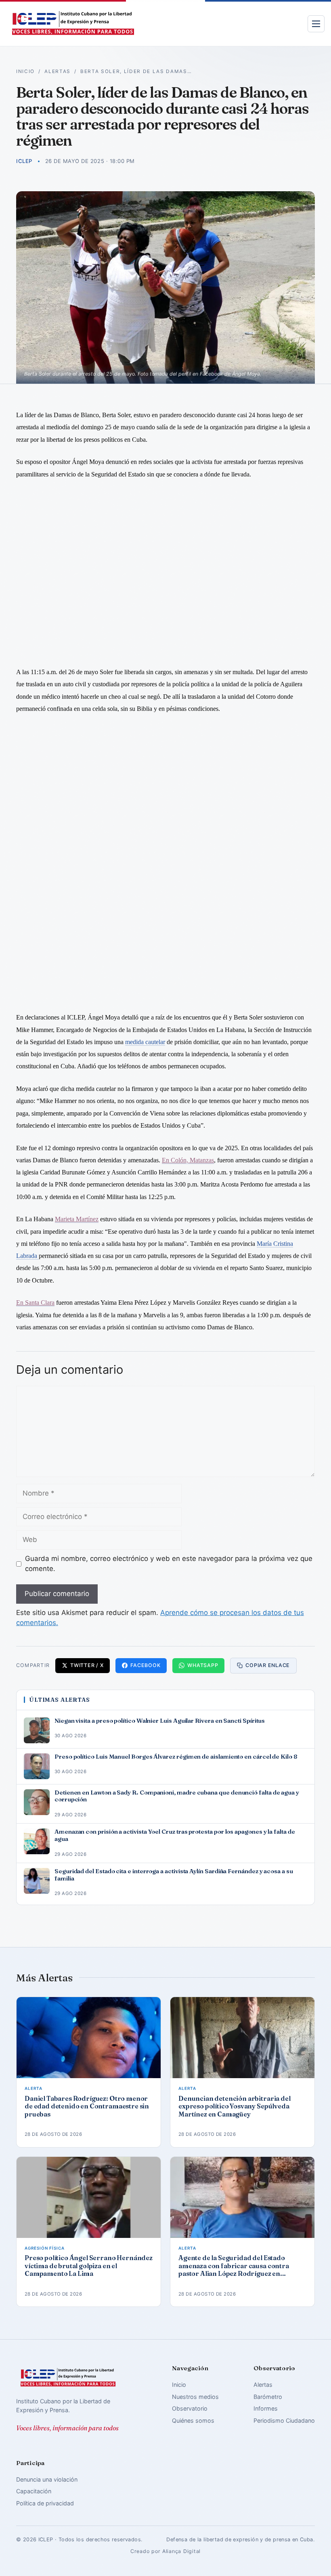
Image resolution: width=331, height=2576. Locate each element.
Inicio (25, 71)
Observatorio (190, 2408)
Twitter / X (87, 1665)
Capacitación (34, 2491)
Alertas (58, 71)
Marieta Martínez (77, 1219)
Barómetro (268, 2397)
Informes (266, 2408)
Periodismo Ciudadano (284, 2420)
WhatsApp (203, 1665)
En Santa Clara (35, 1303)
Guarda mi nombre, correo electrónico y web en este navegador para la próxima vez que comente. (169, 1564)
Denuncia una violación (47, 2479)
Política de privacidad (45, 2503)
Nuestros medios (195, 2397)
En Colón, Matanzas (188, 1160)
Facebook (145, 1665)
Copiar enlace (268, 1665)
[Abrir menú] (316, 24)
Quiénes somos (193, 2420)
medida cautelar (145, 1042)
